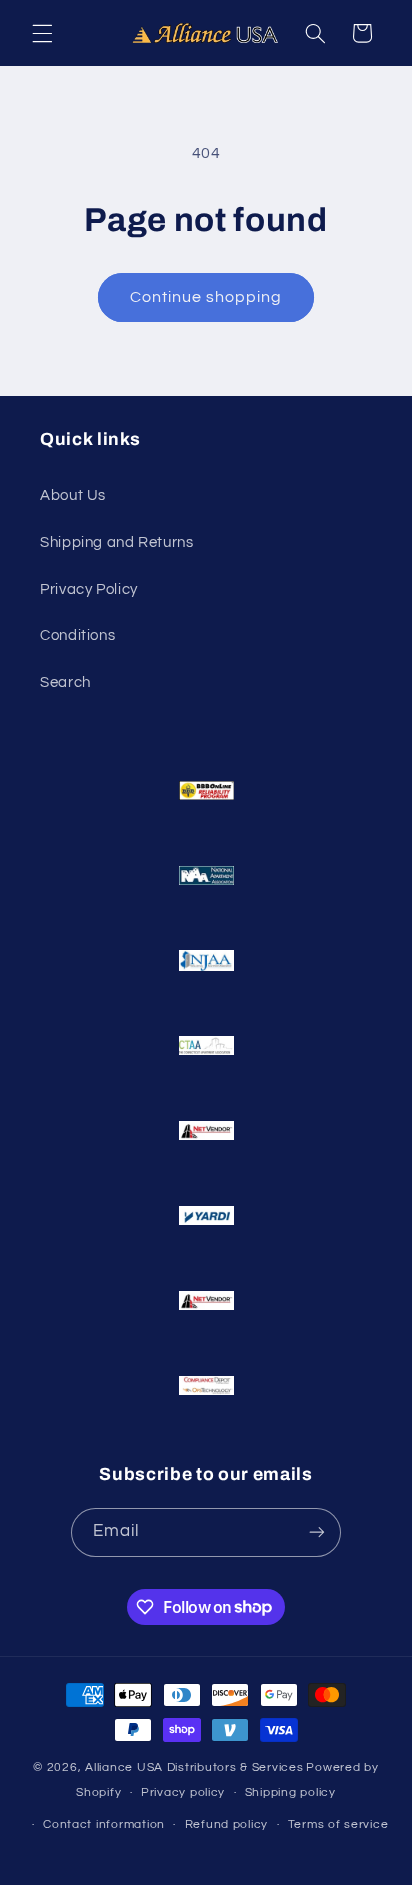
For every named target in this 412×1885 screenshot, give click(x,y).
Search (65, 682)
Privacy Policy (89, 589)
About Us (73, 495)
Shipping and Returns (117, 542)
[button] (42, 33)
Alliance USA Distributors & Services (194, 1767)
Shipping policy (290, 1792)
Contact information (104, 1824)
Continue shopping (206, 297)
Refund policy (227, 1824)
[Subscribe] (317, 1532)
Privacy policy (183, 1792)
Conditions (77, 635)
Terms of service (338, 1824)
